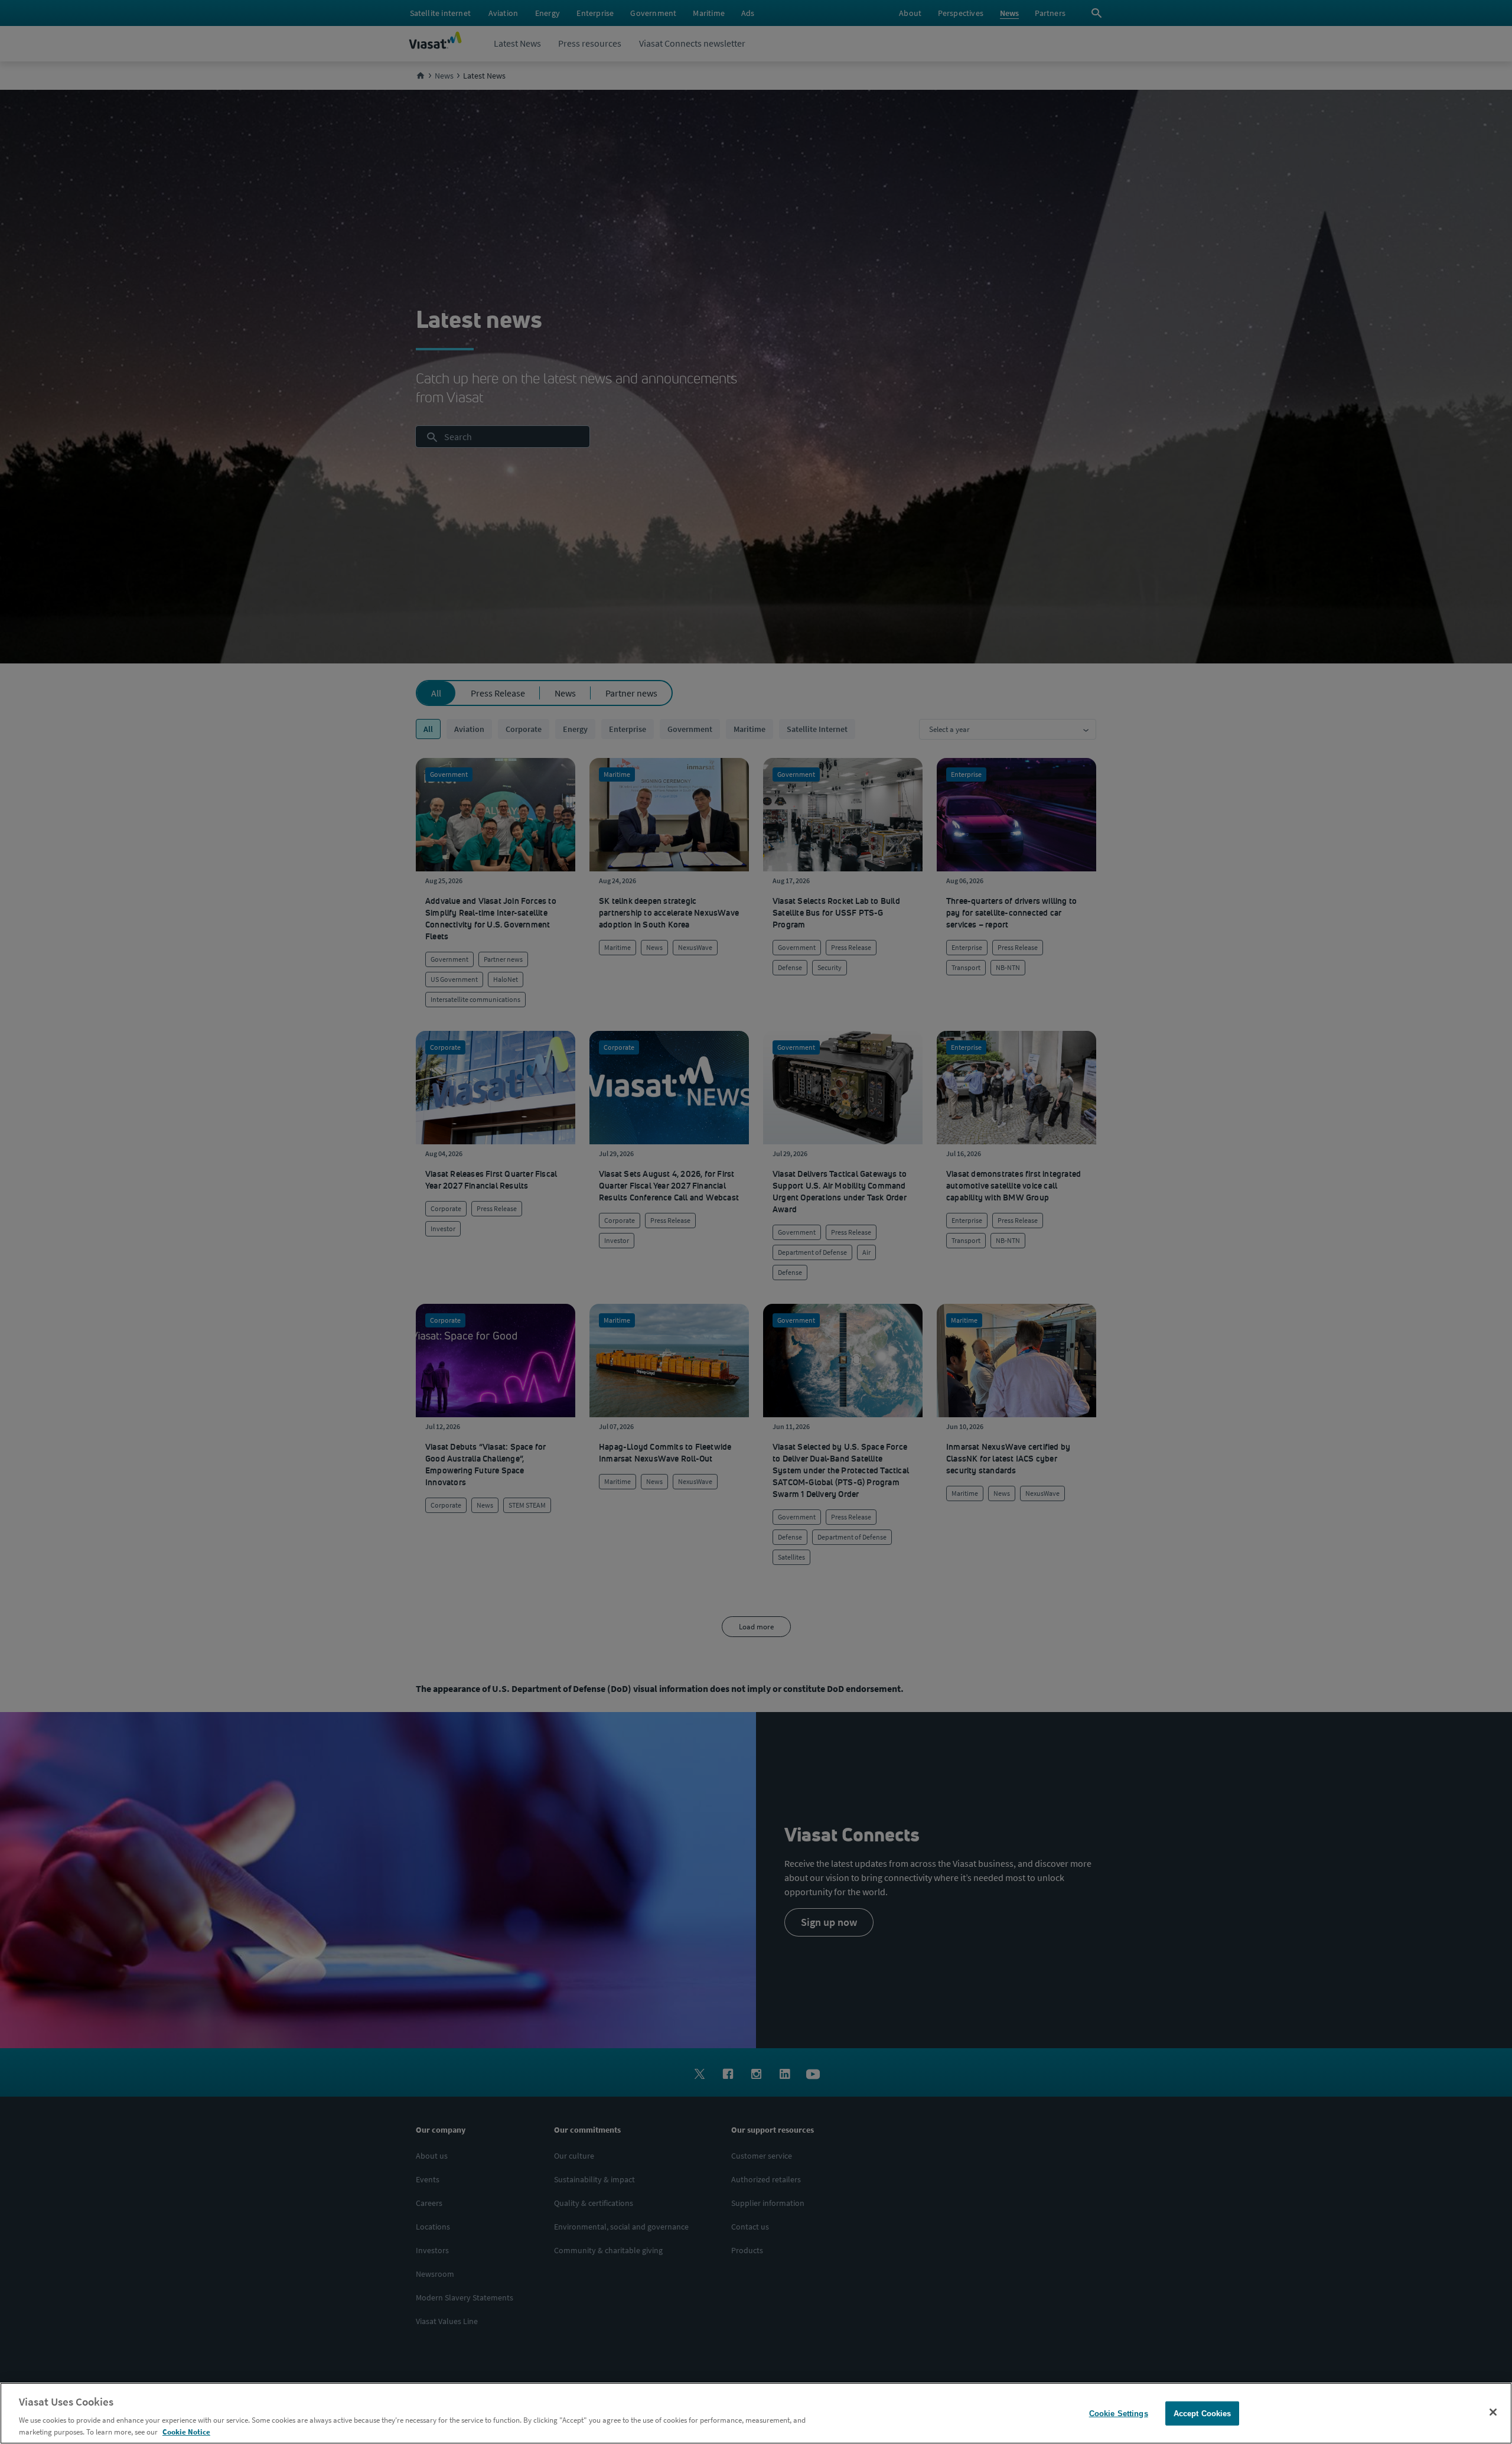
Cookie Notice (186, 2432)
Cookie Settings (1119, 2414)
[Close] (1493, 2412)
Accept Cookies (1203, 2414)
